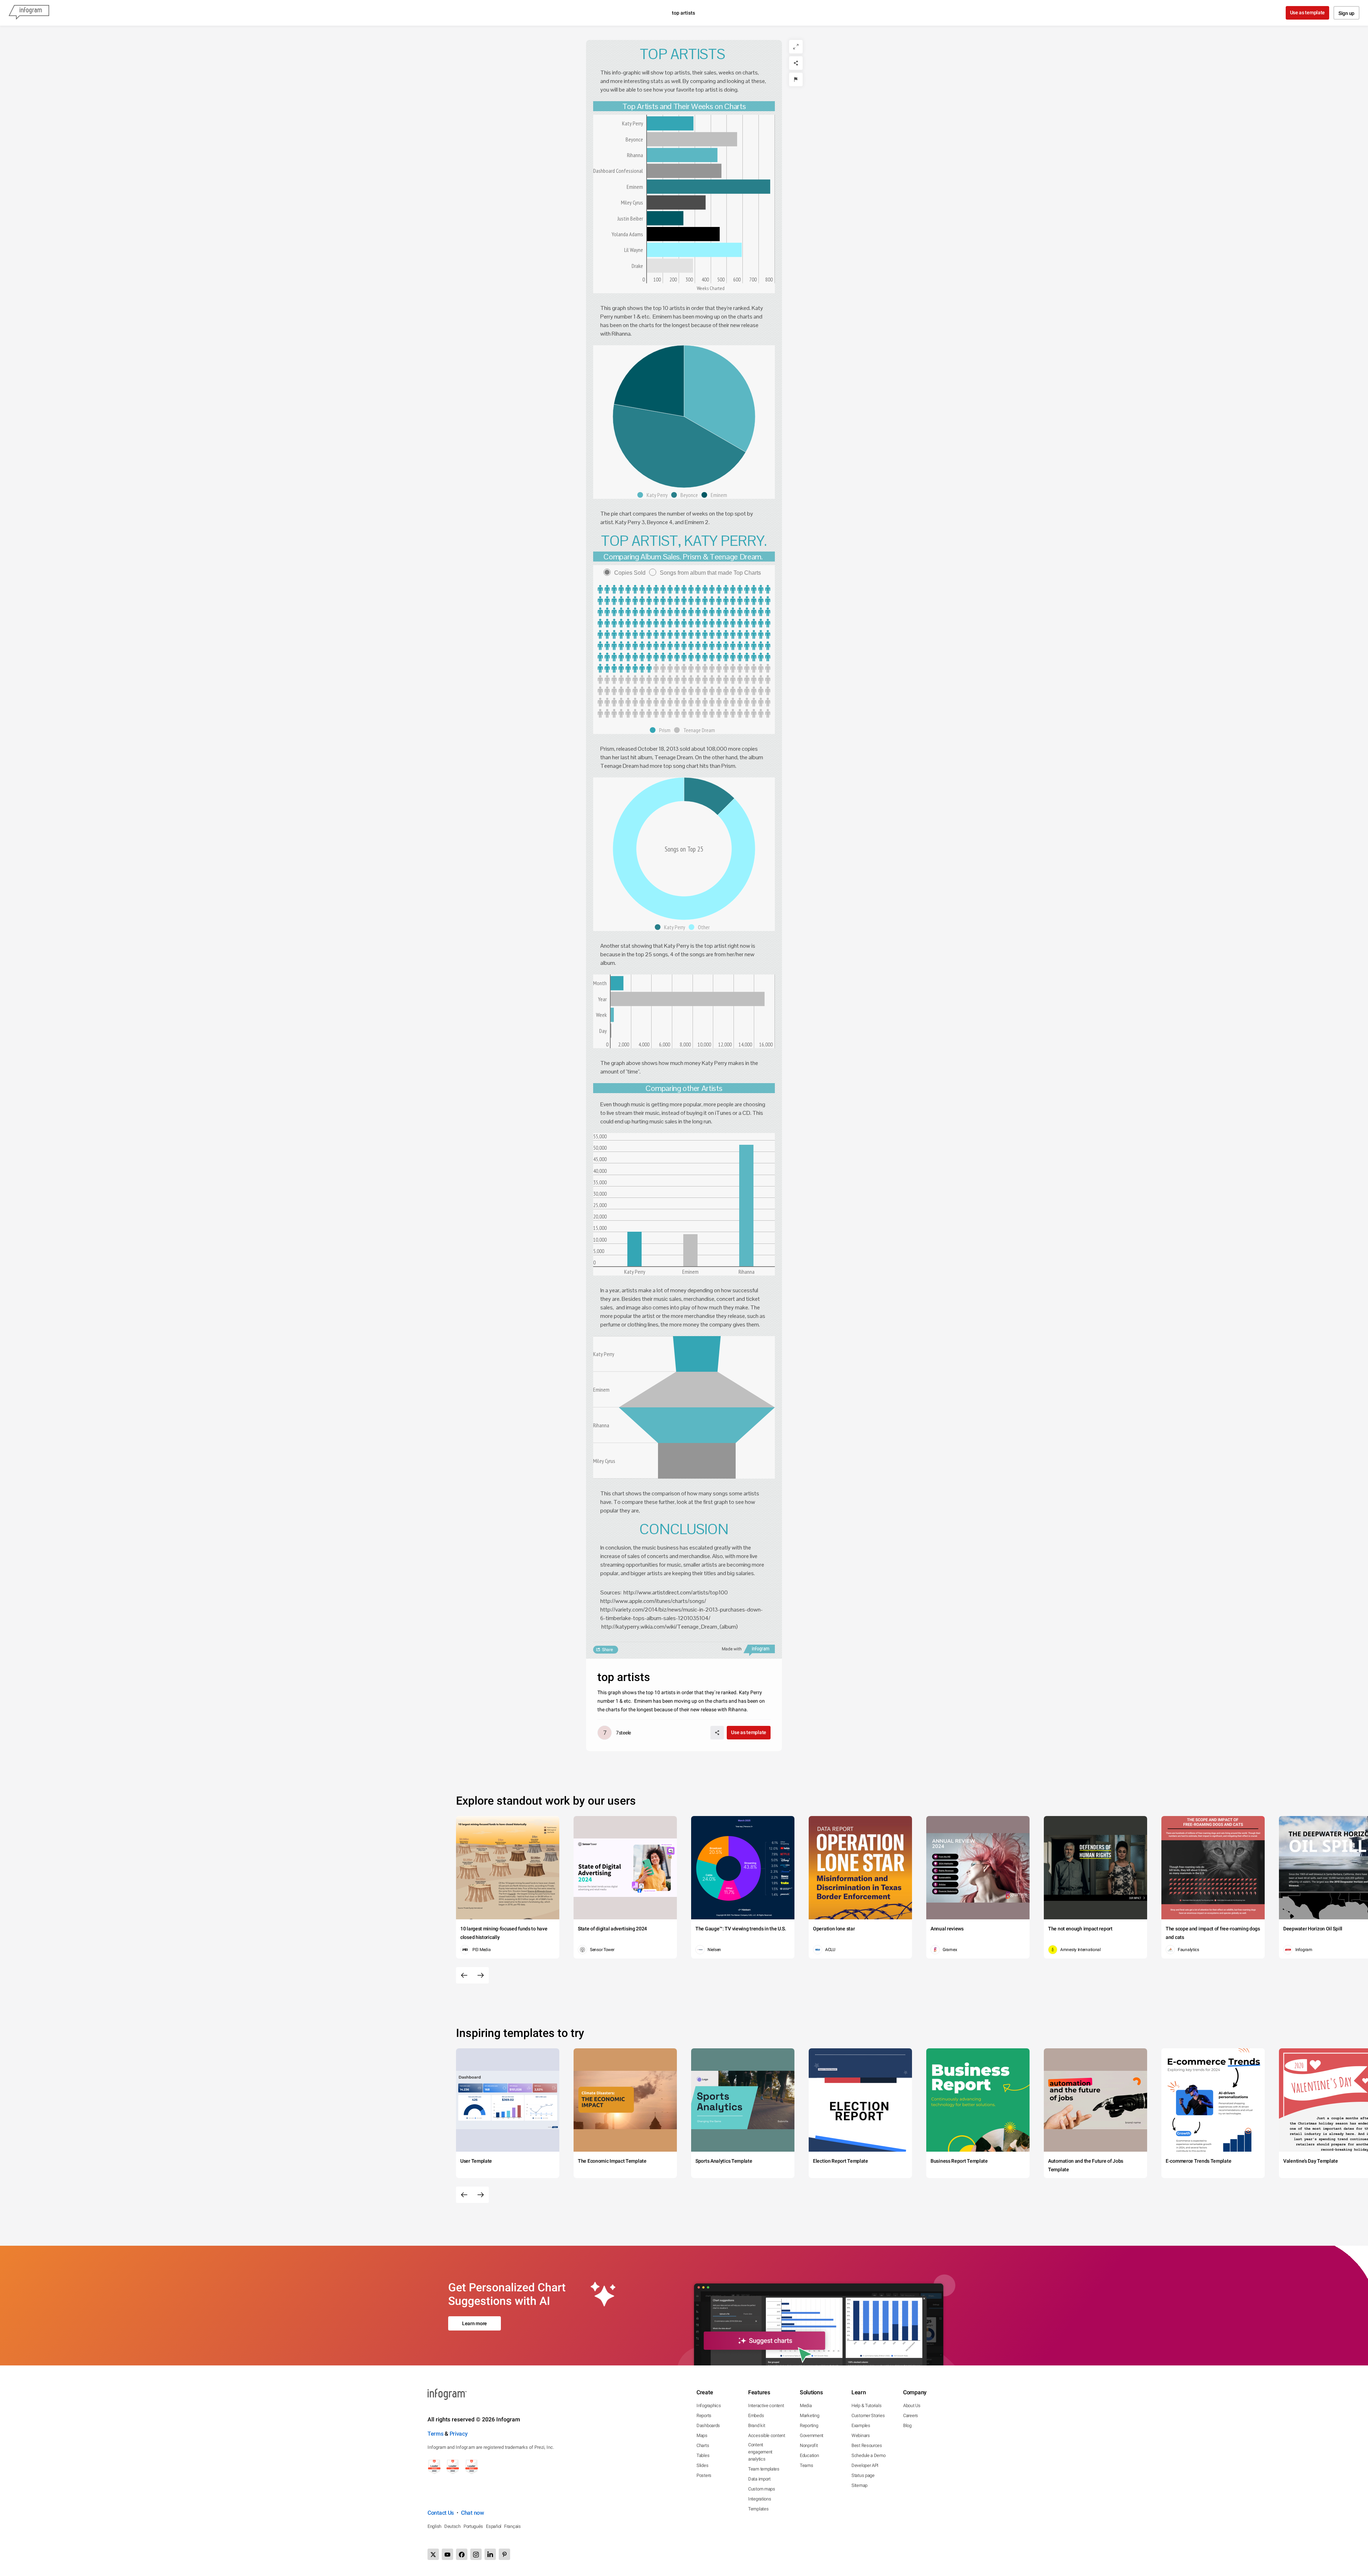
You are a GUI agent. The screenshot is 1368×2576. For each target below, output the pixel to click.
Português (473, 2526)
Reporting (809, 2425)
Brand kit (756, 2425)
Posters (704, 2475)
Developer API (865, 2465)
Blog (907, 2425)
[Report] (796, 79)
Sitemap (859, 2485)
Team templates (764, 2469)
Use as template (1308, 12)
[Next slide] (481, 1975)
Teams (807, 2465)
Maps (702, 2435)
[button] (654, 495)
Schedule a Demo (869, 2455)
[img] (670, 123)
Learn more (475, 2323)
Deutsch (452, 2526)
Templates (758, 2509)
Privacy (459, 2434)
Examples (861, 2425)
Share (607, 1650)
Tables (703, 2455)
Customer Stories (868, 2415)
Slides (702, 2465)
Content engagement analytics (760, 2452)
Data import (759, 2479)
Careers (911, 2415)
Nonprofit (809, 2445)
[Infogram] (29, 13)
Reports (704, 2415)
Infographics (709, 2406)
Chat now (473, 2513)
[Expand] (796, 47)
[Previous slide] (464, 1975)
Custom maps (762, 2489)
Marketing (809, 2415)
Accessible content (767, 2435)
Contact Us (441, 2513)
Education (809, 2455)
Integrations (760, 2499)
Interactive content (766, 2406)
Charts (703, 2445)
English (434, 2526)
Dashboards (708, 2425)
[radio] (626, 573)
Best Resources (867, 2445)
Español (494, 2526)
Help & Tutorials (866, 2406)
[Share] (796, 63)
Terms (436, 2434)
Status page (863, 2475)
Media (806, 2406)
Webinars (861, 2435)
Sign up (1346, 13)
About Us (912, 2406)
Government (812, 2435)
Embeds (756, 2415)
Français (512, 2526)
